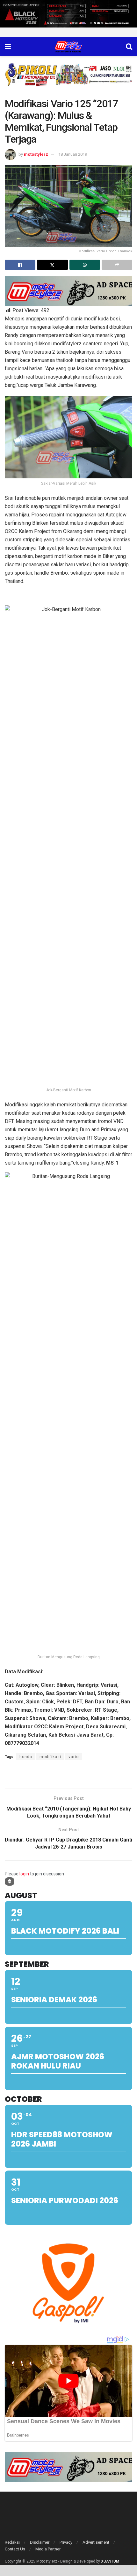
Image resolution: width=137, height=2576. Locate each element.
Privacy (66, 2542)
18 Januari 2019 (73, 154)
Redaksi (12, 2542)
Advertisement (96, 2542)
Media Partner (48, 2549)
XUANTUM (110, 2561)
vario (74, 1757)
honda (26, 1757)
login (24, 1874)
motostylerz (36, 154)
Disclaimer (40, 2542)
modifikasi (50, 1757)
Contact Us (15, 2549)
